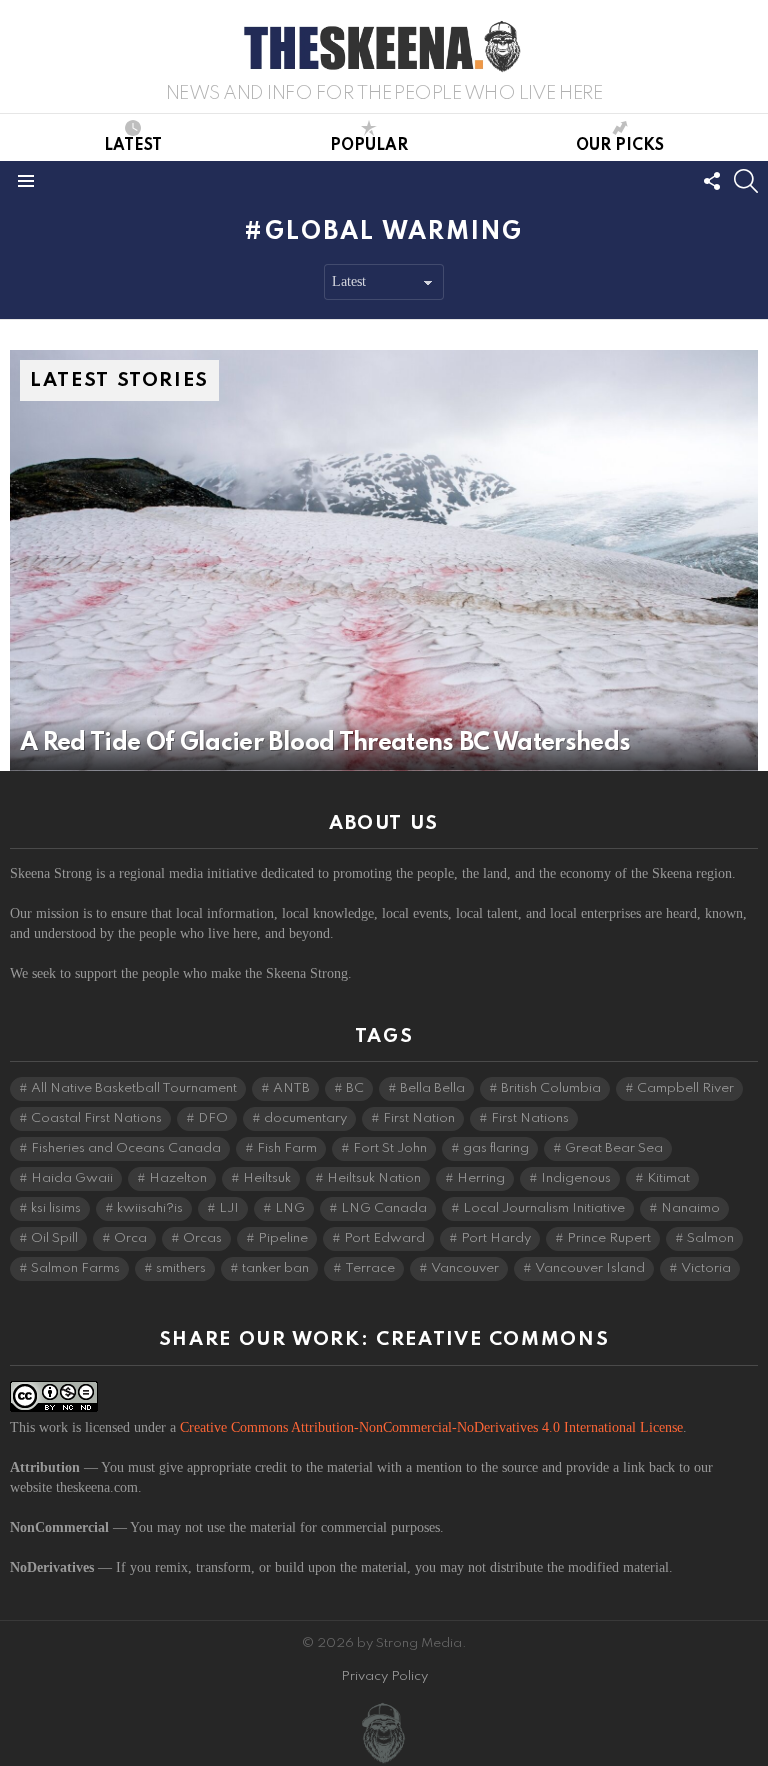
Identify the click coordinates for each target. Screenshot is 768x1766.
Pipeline (283, 1238)
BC (355, 1088)
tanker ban (275, 1268)
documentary (305, 1118)
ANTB (291, 1088)
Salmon (710, 1238)
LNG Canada (384, 1208)
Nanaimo (690, 1208)
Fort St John (390, 1148)
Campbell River (685, 1088)
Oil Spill (54, 1238)
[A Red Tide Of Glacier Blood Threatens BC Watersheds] (384, 560)
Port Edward (384, 1238)
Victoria (706, 1268)
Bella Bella (432, 1088)
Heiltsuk (267, 1178)
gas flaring (496, 1148)
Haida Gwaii (72, 1178)
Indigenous (576, 1178)
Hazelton (178, 1178)
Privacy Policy (384, 1676)
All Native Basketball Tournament (134, 1088)
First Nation (419, 1118)
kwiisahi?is (150, 1208)
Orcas (202, 1238)
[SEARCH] (746, 181)
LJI (229, 1208)
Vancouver (465, 1268)
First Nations (530, 1118)
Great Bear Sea (614, 1148)
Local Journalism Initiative (544, 1208)
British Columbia (551, 1088)
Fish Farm (287, 1148)
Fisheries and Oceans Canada (126, 1148)
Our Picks (620, 146)
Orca (130, 1238)
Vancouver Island (590, 1268)
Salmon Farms (75, 1268)
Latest (133, 146)
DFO (213, 1118)
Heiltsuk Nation (374, 1178)
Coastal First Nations (96, 1118)
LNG (290, 1208)
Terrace (370, 1268)
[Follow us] (712, 181)
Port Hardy (496, 1238)
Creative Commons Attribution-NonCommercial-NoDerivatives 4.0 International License (431, 1427)
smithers (181, 1268)
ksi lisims (56, 1208)
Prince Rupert (609, 1238)
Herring (481, 1178)
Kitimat (668, 1178)
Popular (369, 146)
